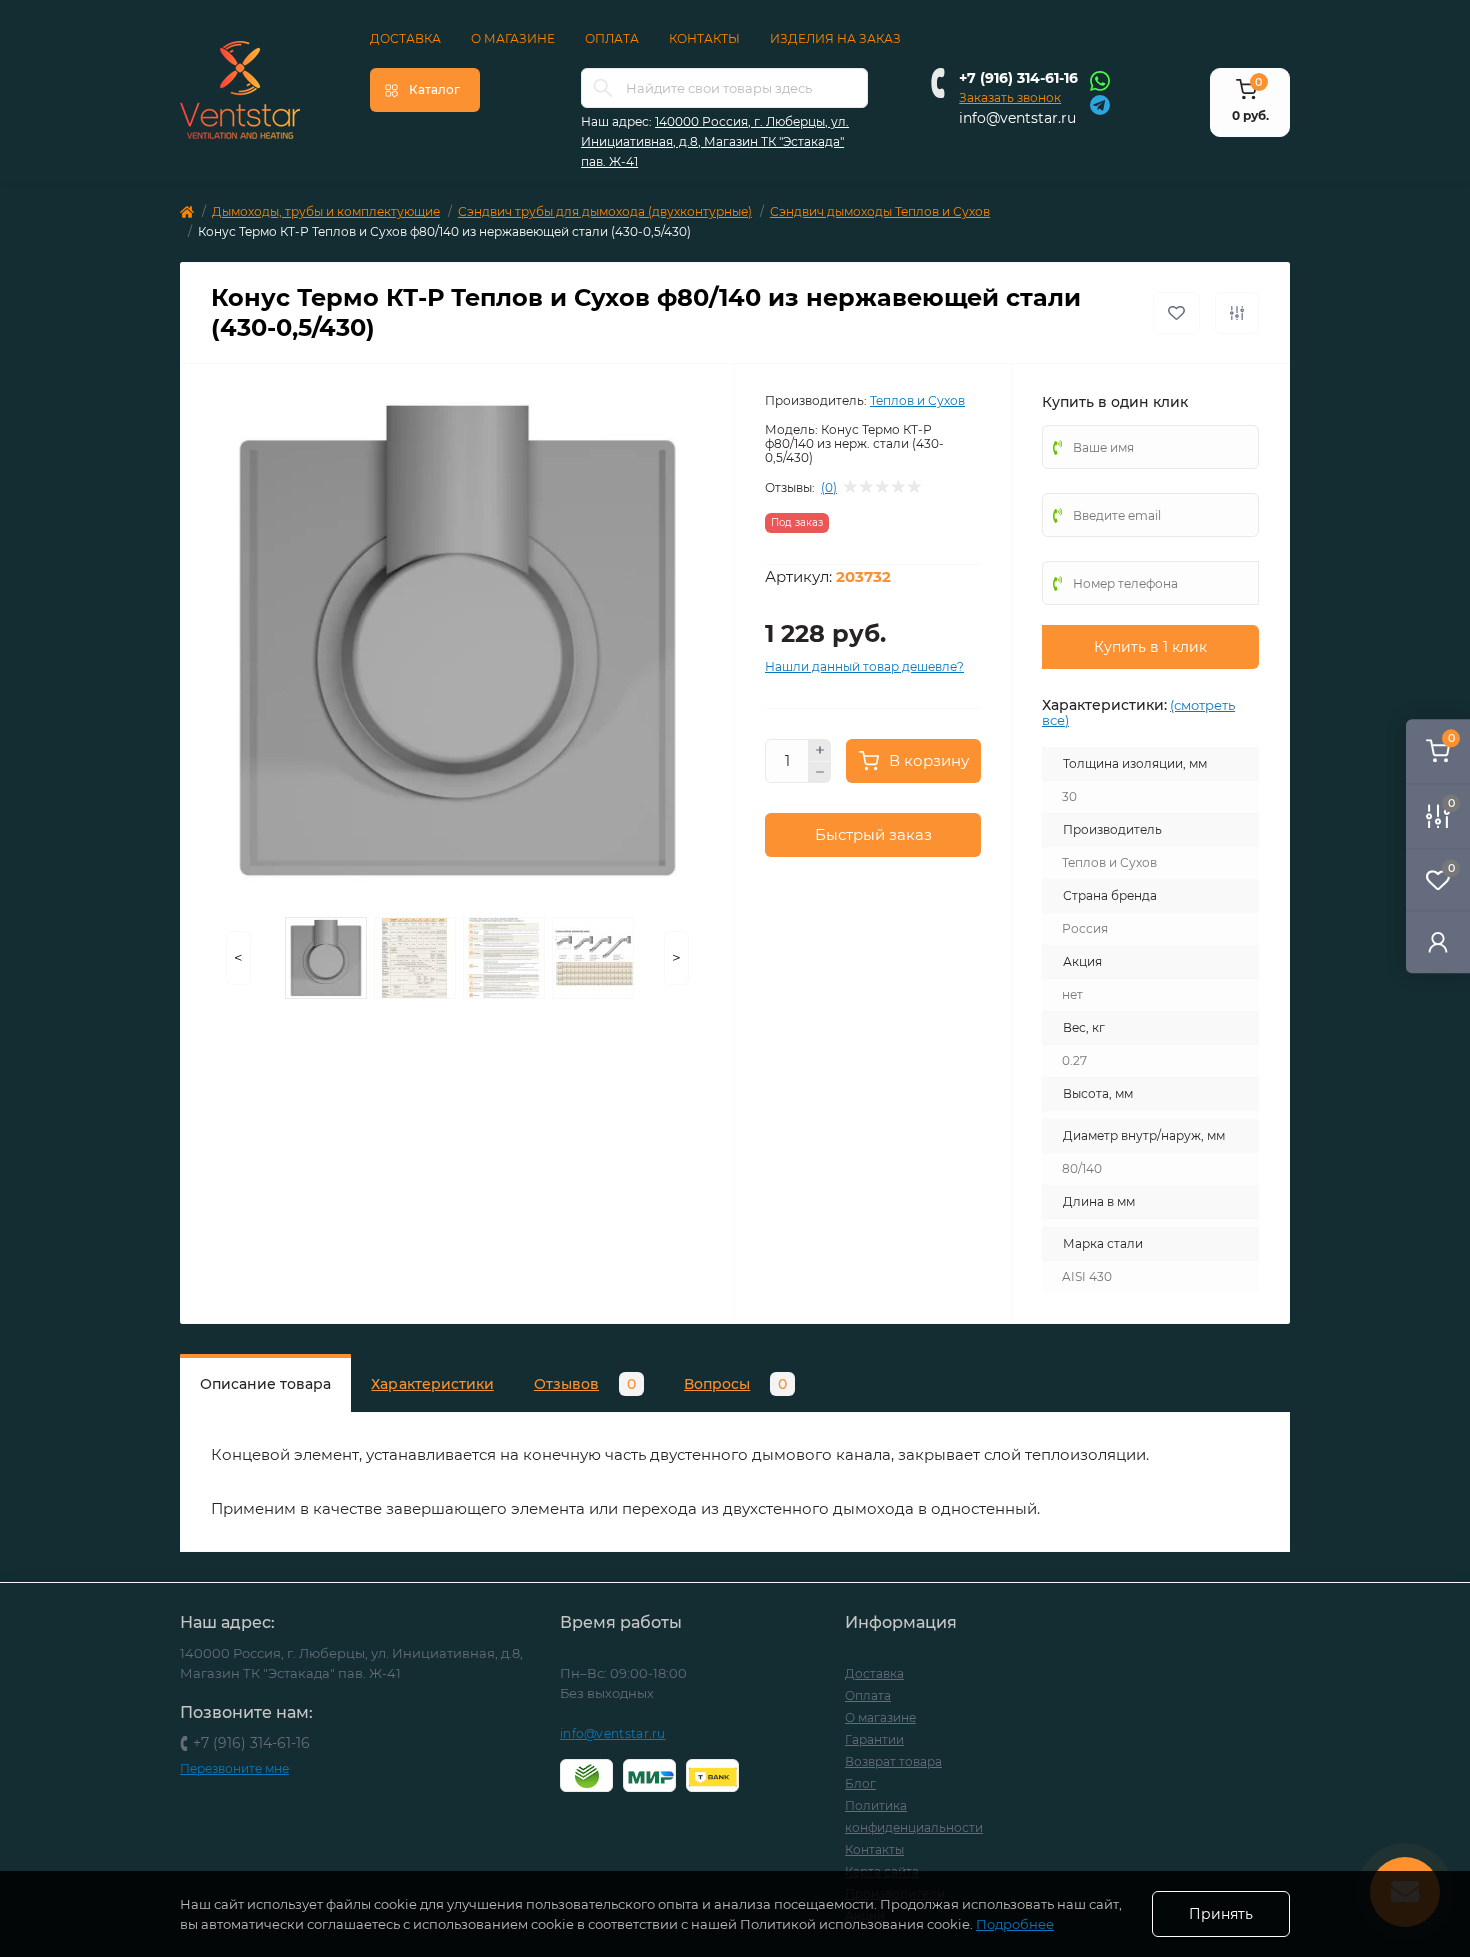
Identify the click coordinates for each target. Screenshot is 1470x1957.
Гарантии (874, 1739)
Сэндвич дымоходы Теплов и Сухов (880, 211)
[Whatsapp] (1100, 80)
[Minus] (820, 773)
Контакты (704, 38)
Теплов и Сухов (917, 400)
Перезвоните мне (234, 1768)
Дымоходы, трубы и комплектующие (326, 211)
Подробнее (1015, 1924)
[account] (1438, 941)
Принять (1221, 1914)
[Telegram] (1100, 103)
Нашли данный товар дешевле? (864, 666)
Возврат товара (893, 1761)
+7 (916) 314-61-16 (1018, 78)
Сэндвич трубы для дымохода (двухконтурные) (605, 211)
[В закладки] (1176, 313)
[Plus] (820, 750)
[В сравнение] (1237, 313)
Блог (860, 1783)
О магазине (513, 38)
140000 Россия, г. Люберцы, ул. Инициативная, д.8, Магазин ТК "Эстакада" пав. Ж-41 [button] (715, 141)
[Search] (603, 88)
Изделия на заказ (835, 38)
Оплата (612, 38)
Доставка (405, 38)
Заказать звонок (1010, 97)
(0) (829, 488)
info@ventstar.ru (1017, 118)
